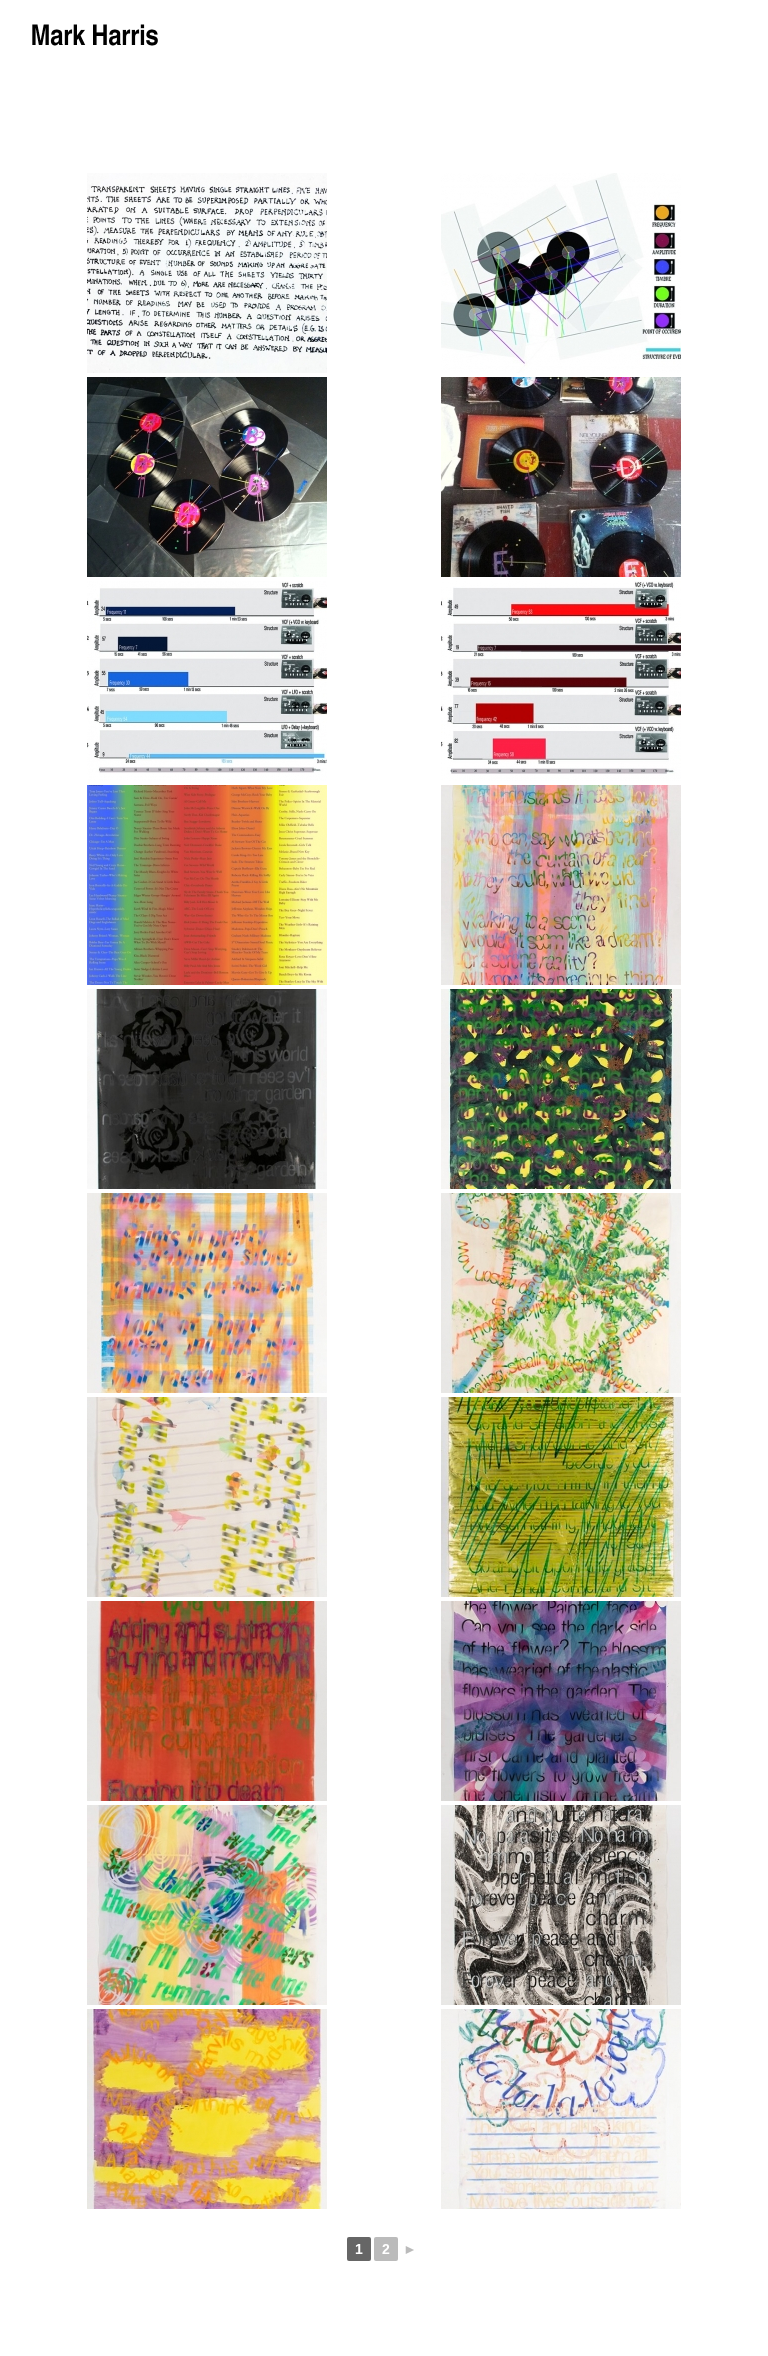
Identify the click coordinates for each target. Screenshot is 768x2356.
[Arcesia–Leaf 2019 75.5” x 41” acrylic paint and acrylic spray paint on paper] (561, 885)
